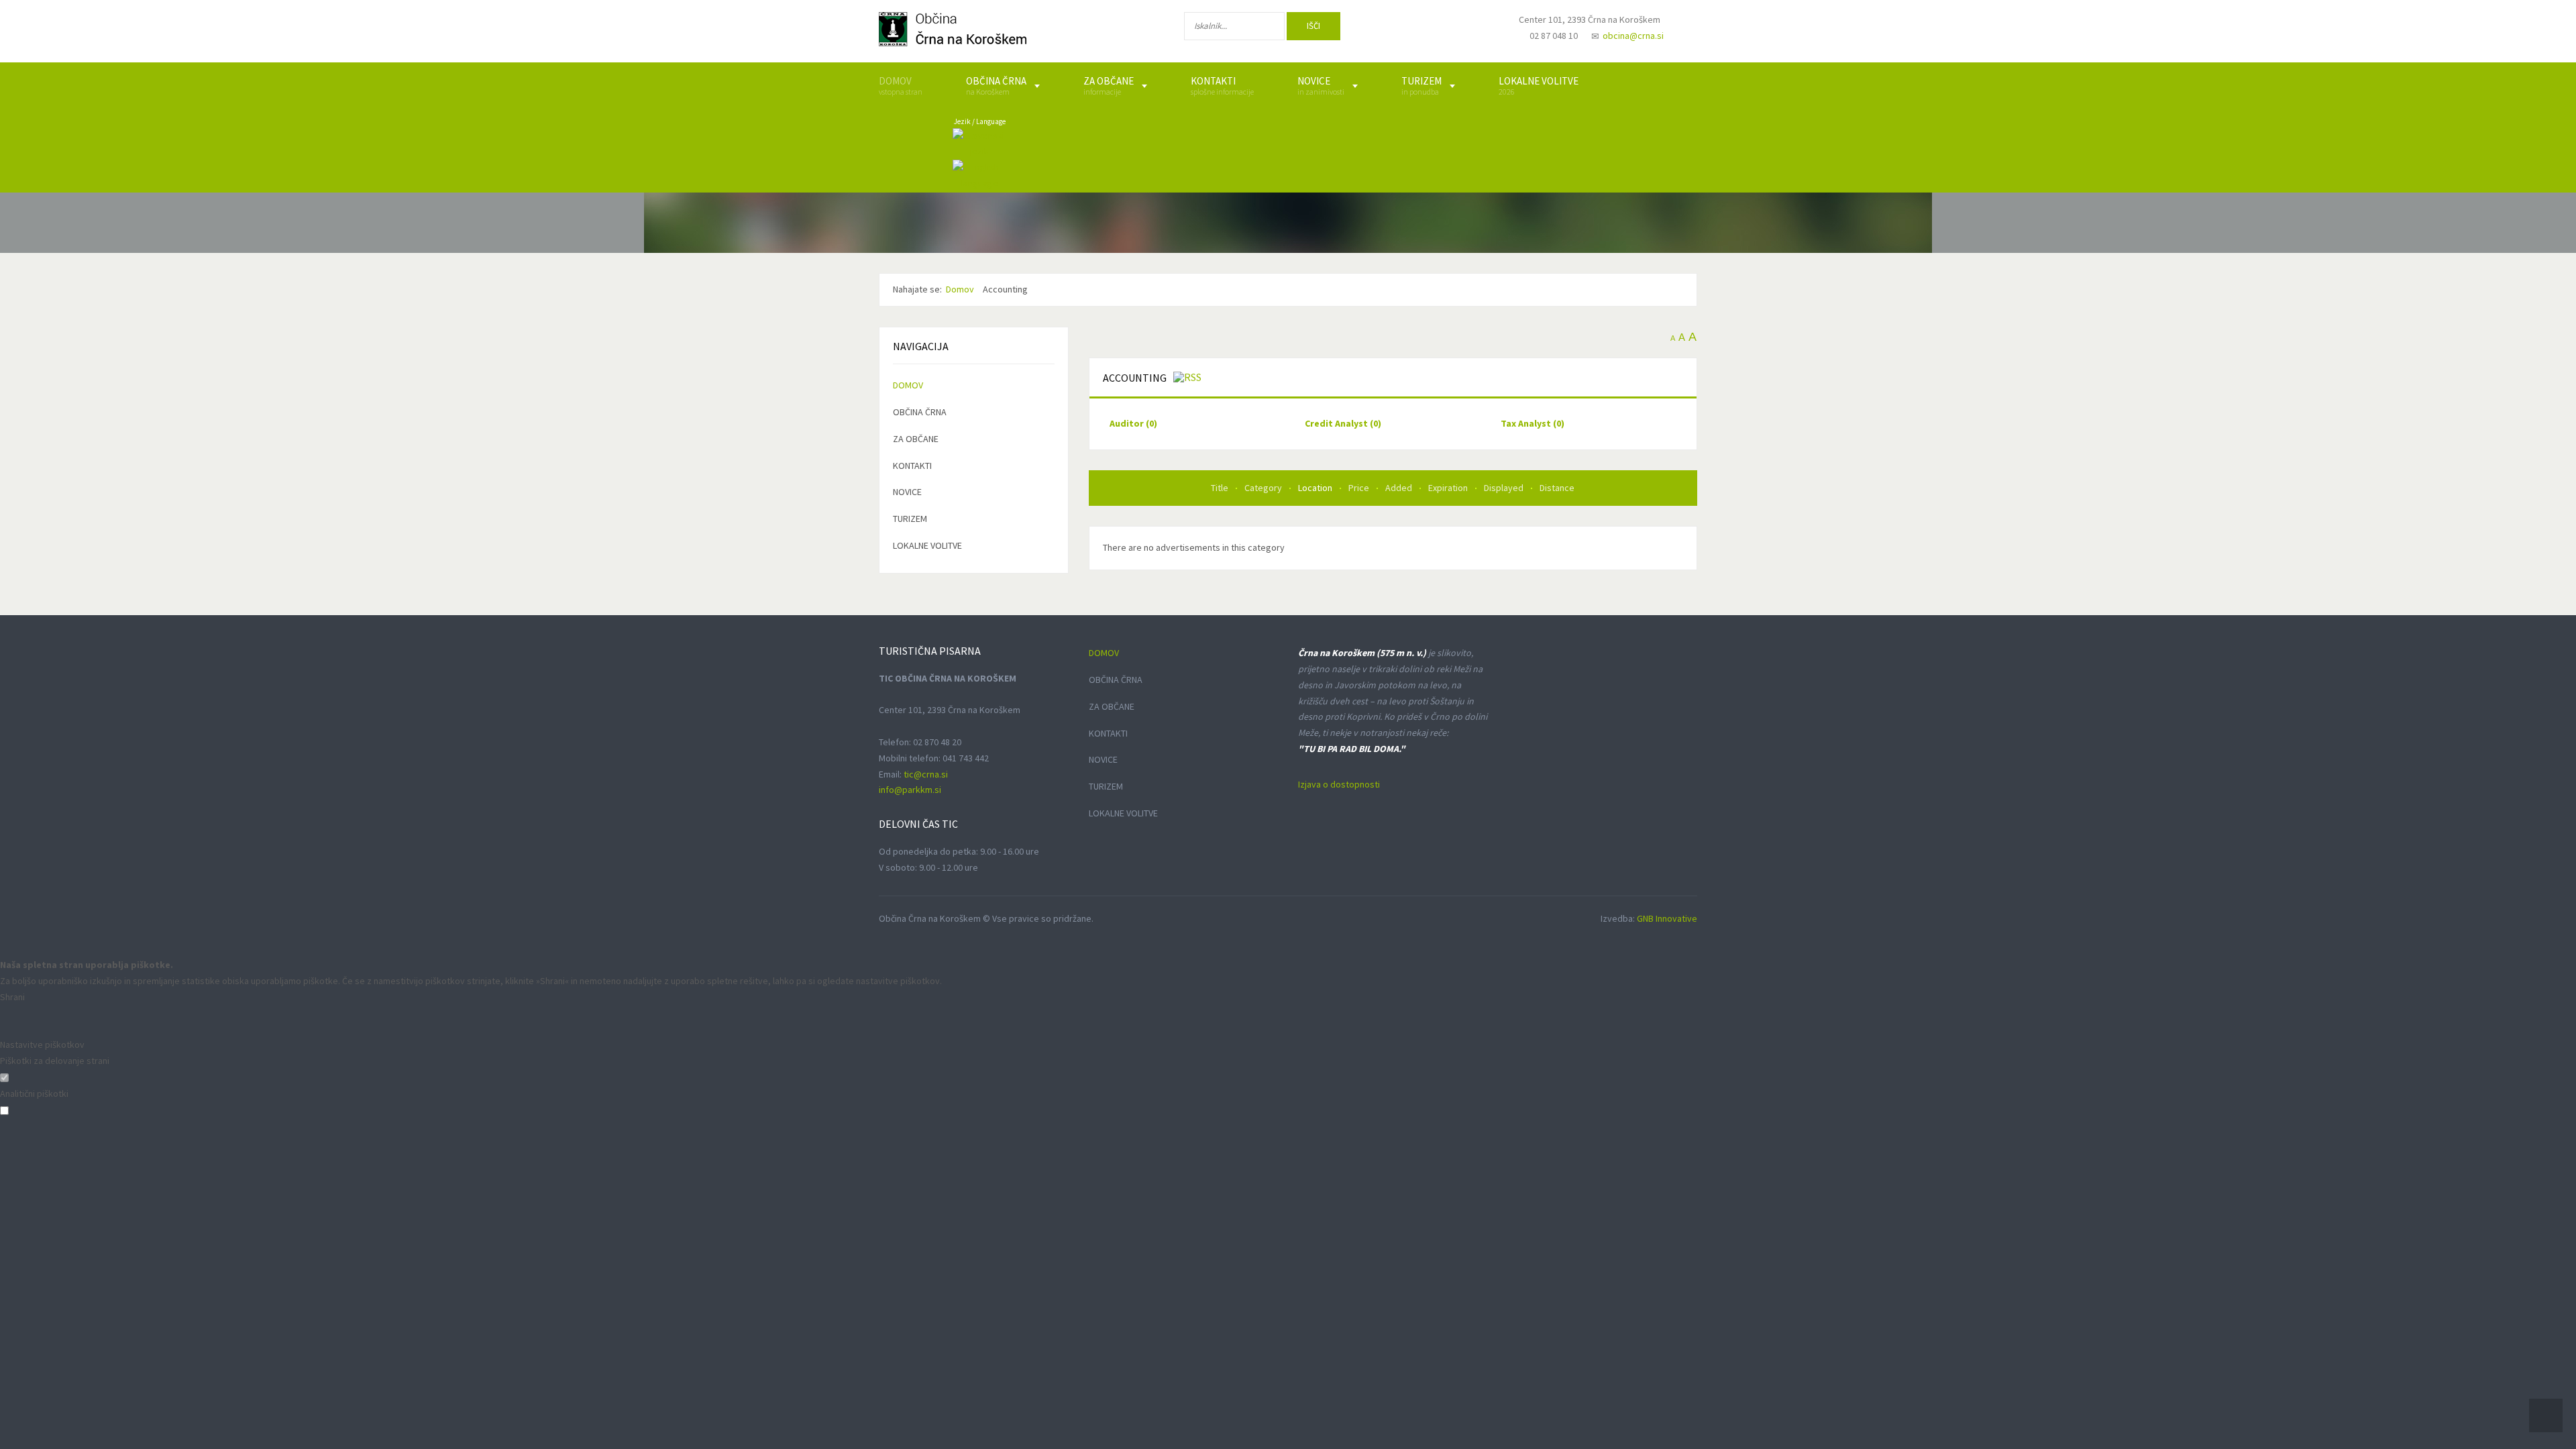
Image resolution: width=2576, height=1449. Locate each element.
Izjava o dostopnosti (1339, 784)
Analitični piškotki (34, 1093)
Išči (1313, 26)
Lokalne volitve (927, 545)
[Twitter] (1432, 29)
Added (1400, 488)
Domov (908, 385)
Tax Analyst (1533, 423)
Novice (907, 492)
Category (1264, 488)
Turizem (910, 519)
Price (1360, 488)
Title (1221, 488)
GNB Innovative (1667, 918)
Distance (1557, 488)
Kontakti (912, 466)
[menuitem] (901, 86)
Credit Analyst (1343, 423)
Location (1316, 488)
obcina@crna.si (1633, 36)
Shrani (12, 997)
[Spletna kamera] (1473, 32)
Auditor (1133, 423)
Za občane (916, 439)
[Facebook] (1388, 29)
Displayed (1505, 488)
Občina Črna (920, 412)
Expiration (1449, 488)
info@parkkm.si (910, 790)
